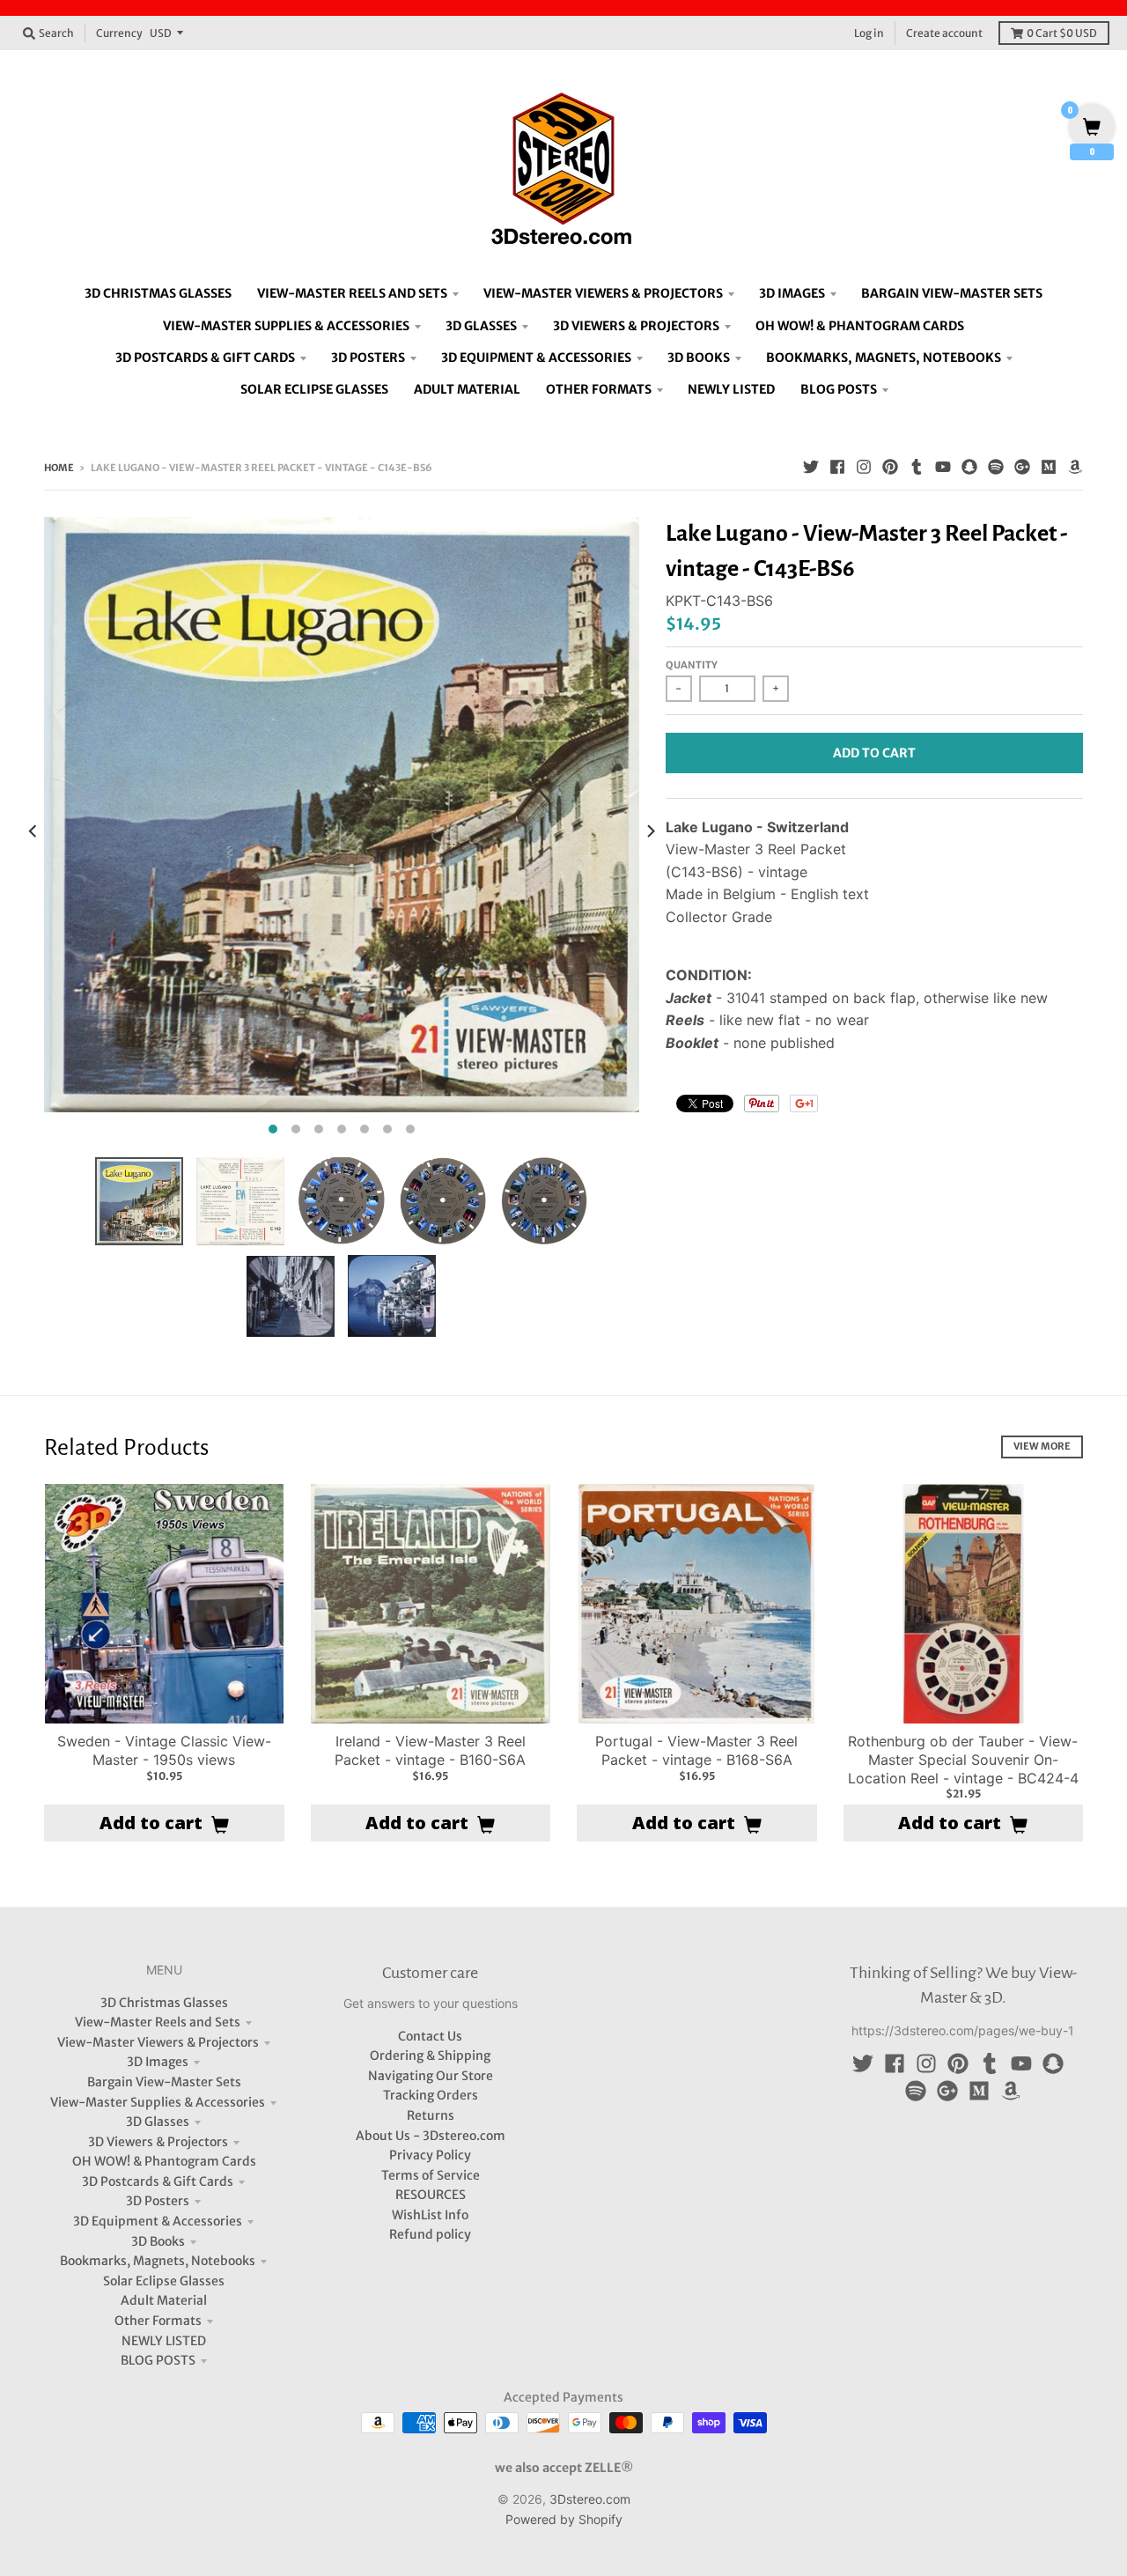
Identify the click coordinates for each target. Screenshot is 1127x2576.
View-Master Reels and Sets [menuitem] (352, 293)
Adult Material (164, 2300)
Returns (431, 2115)
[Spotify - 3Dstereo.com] (996, 467)
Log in (869, 33)
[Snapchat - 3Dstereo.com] (969, 467)
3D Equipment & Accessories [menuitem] (536, 358)
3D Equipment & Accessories (158, 2221)
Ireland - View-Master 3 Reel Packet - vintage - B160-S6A (430, 1750)
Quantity (692, 665)
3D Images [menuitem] (792, 293)
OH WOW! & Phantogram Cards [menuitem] (860, 326)
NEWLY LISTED (164, 2341)
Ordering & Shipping (430, 2056)
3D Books (158, 2241)
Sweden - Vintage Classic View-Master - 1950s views (164, 1750)
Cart (1062, 33)
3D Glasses (158, 2122)
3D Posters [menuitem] (368, 358)
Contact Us (430, 2036)
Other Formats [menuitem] (599, 389)
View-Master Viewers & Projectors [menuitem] (603, 293)
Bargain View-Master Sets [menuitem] (952, 293)
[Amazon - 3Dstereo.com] (1075, 467)
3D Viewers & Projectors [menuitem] (636, 326)
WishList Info (430, 2215)
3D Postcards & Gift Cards (158, 2181)
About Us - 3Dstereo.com (431, 2136)
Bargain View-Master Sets (164, 2082)
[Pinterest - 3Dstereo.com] (890, 467)
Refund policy (430, 2234)
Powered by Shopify (564, 2519)
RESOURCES (431, 2195)
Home (59, 468)
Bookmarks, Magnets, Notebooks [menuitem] (884, 358)
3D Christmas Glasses (164, 2003)
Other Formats (158, 2321)
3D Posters (158, 2201)
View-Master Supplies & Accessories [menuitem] (286, 326)
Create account (944, 33)
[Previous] (33, 830)
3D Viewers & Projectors (158, 2142)
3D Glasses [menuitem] (481, 326)
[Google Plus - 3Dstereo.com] (1022, 467)
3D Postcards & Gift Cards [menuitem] (205, 358)
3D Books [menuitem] (699, 358)
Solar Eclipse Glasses (164, 2281)
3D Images (158, 2062)
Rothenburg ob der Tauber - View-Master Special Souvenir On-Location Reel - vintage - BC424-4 (963, 1760)
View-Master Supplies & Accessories (158, 2102)
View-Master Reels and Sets (158, 2022)
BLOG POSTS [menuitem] (839, 389)
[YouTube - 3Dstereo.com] (943, 467)
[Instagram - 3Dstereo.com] (864, 467)
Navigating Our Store (431, 2076)
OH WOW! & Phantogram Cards (164, 2161)
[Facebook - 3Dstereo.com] (837, 467)
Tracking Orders (431, 2095)
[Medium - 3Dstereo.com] (1049, 467)
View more (1042, 1446)
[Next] (650, 830)
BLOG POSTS (158, 2360)
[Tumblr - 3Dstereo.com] (917, 467)
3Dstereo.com (590, 2499)
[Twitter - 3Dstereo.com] (811, 467)
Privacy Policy (430, 2155)
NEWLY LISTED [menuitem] (731, 389)
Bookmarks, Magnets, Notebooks (158, 2261)
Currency (119, 33)
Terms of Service (431, 2175)
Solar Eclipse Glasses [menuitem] (314, 389)
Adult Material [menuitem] (467, 389)
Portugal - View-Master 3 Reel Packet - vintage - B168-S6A (696, 1750)
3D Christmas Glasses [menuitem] (158, 293)
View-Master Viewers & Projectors (158, 2042)
